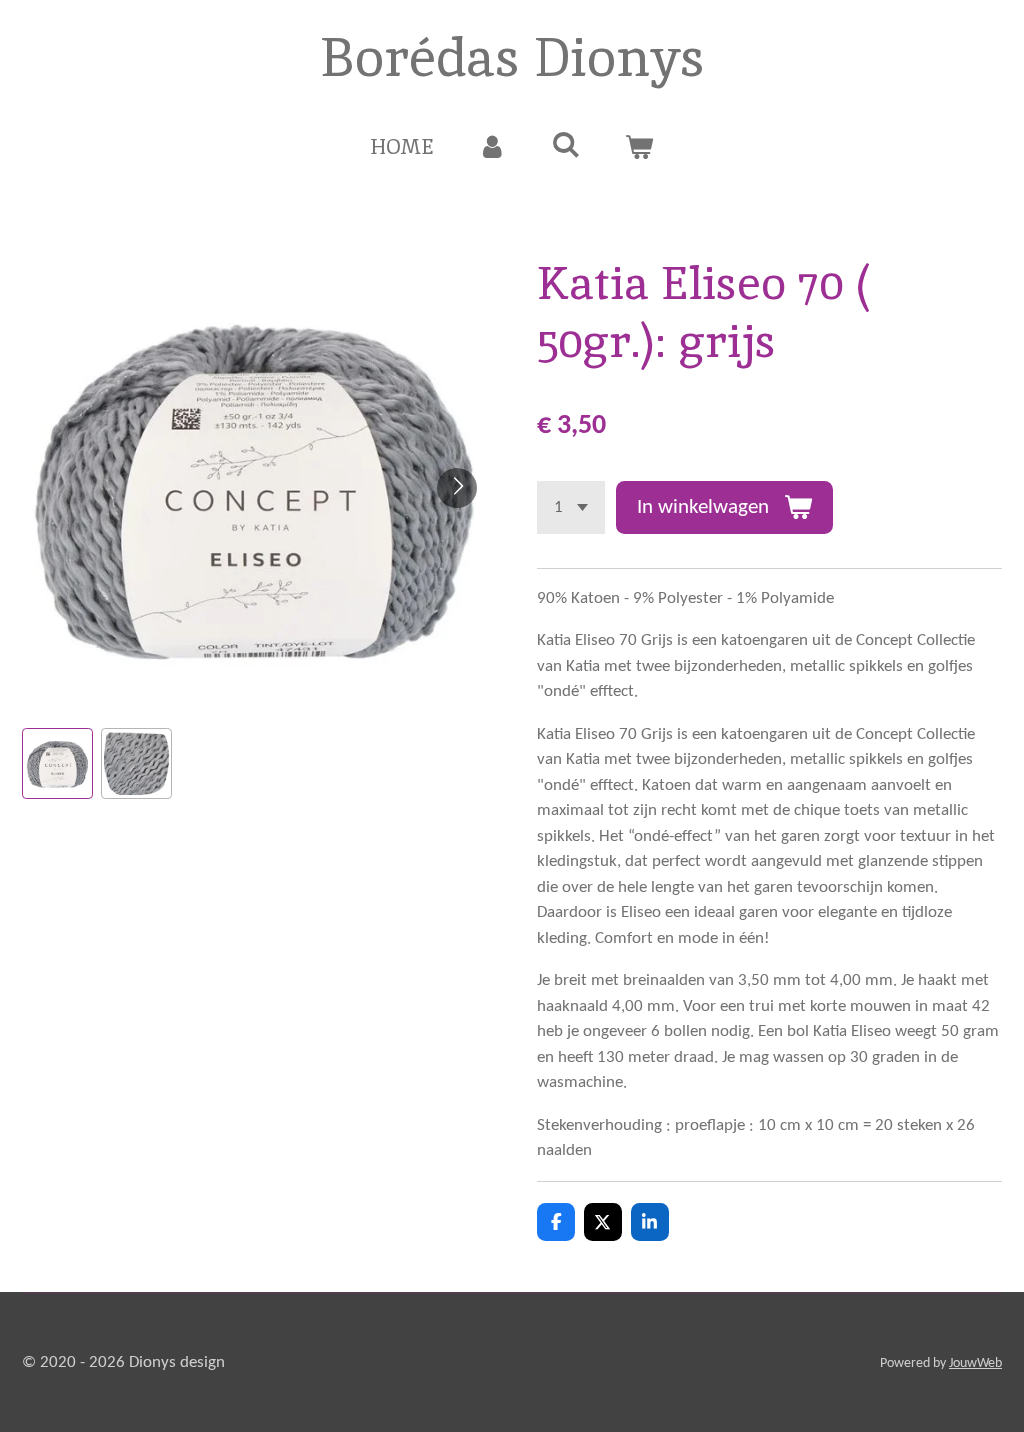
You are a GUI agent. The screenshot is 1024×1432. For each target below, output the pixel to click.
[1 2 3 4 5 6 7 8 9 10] (571, 507)
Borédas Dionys (512, 57)
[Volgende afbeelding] (457, 488)
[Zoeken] (565, 144)
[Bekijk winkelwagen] (639, 147)
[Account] (492, 147)
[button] (57, 763)
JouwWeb (975, 1363)
